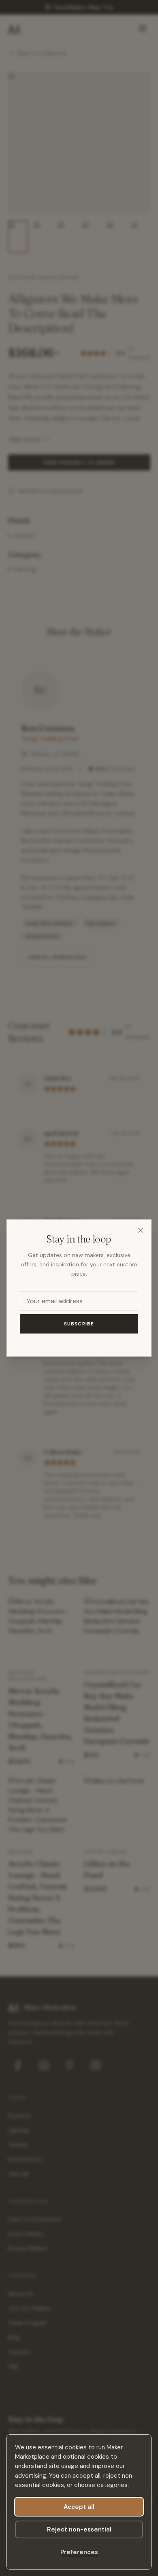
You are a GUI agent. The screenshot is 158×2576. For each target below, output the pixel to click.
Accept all (79, 2507)
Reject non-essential (79, 2529)
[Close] (141, 1230)
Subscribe (79, 1324)
